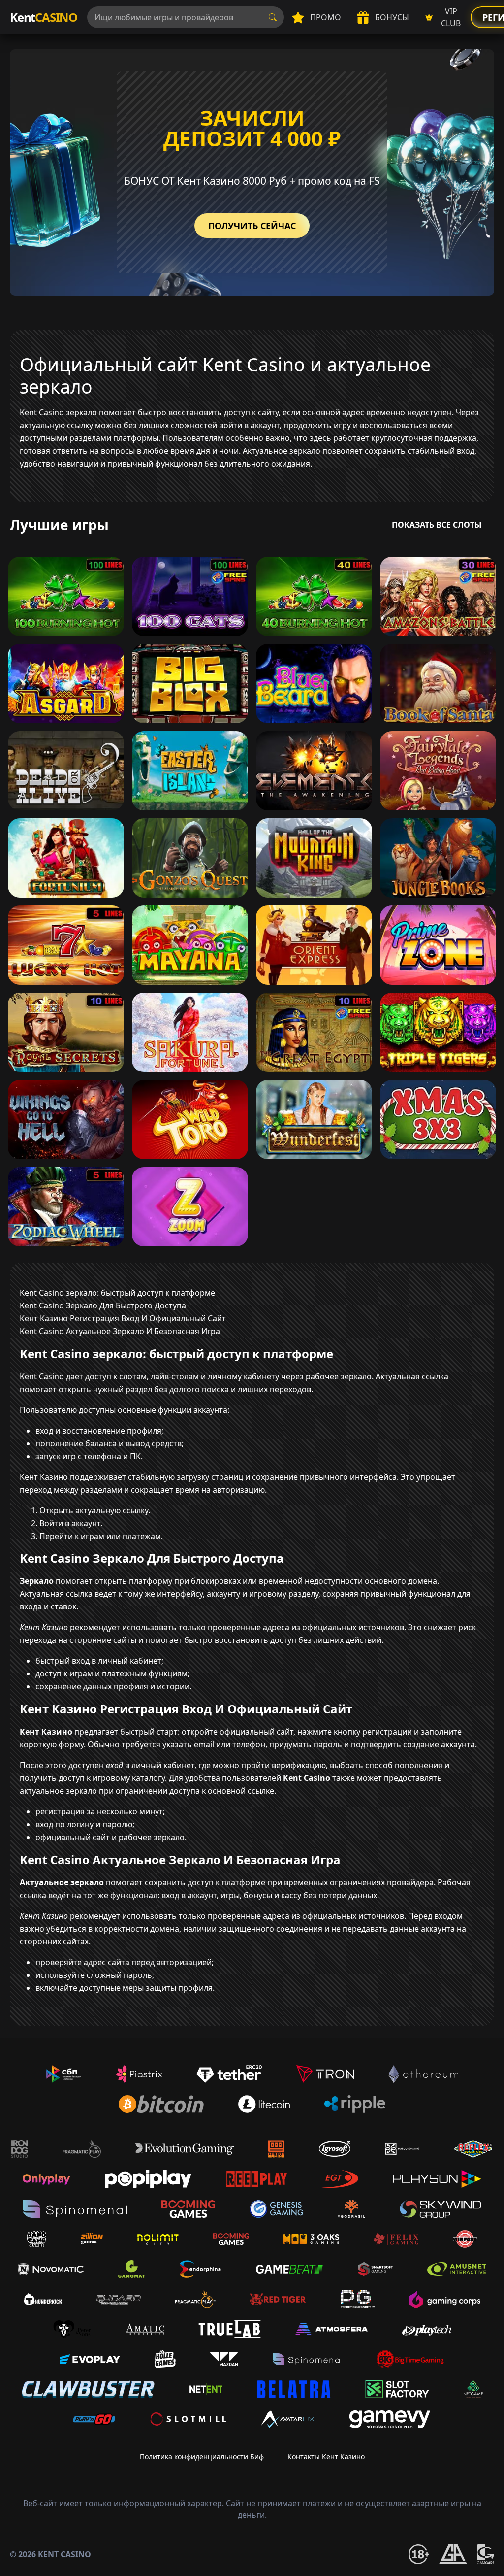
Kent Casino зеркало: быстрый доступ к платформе (117, 1293)
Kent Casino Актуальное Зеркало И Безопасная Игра (120, 1331)
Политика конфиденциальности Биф (202, 2457)
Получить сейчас (252, 226)
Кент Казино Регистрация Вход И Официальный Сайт (123, 1318)
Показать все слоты (437, 525)
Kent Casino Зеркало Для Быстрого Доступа (103, 1305)
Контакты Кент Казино (326, 2457)
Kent (44, 17)
